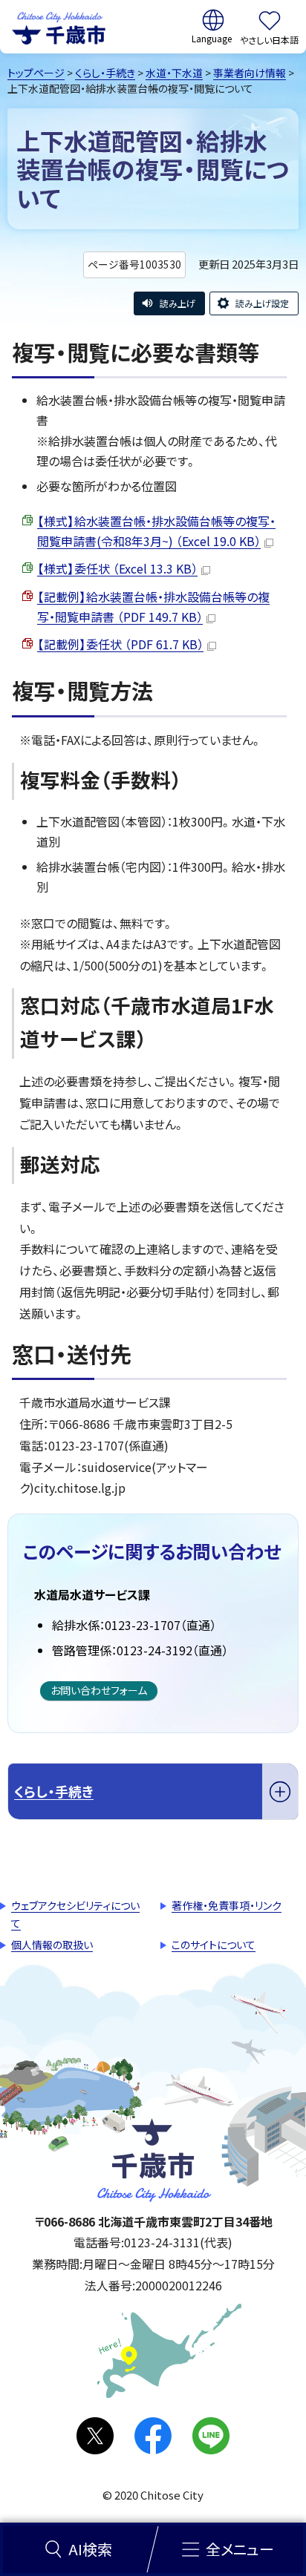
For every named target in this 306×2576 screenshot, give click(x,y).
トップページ (36, 73)
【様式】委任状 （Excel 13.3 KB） (117, 568)
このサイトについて (214, 1945)
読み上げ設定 (262, 303)
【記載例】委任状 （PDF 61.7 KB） (120, 644)
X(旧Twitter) (95, 2436)
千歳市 (59, 27)
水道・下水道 (174, 73)
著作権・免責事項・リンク (227, 1905)
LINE (211, 2436)
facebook (153, 2436)
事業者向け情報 (250, 73)
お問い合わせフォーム (99, 1690)
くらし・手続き (105, 73)
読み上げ (178, 303)
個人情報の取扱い (52, 1945)
